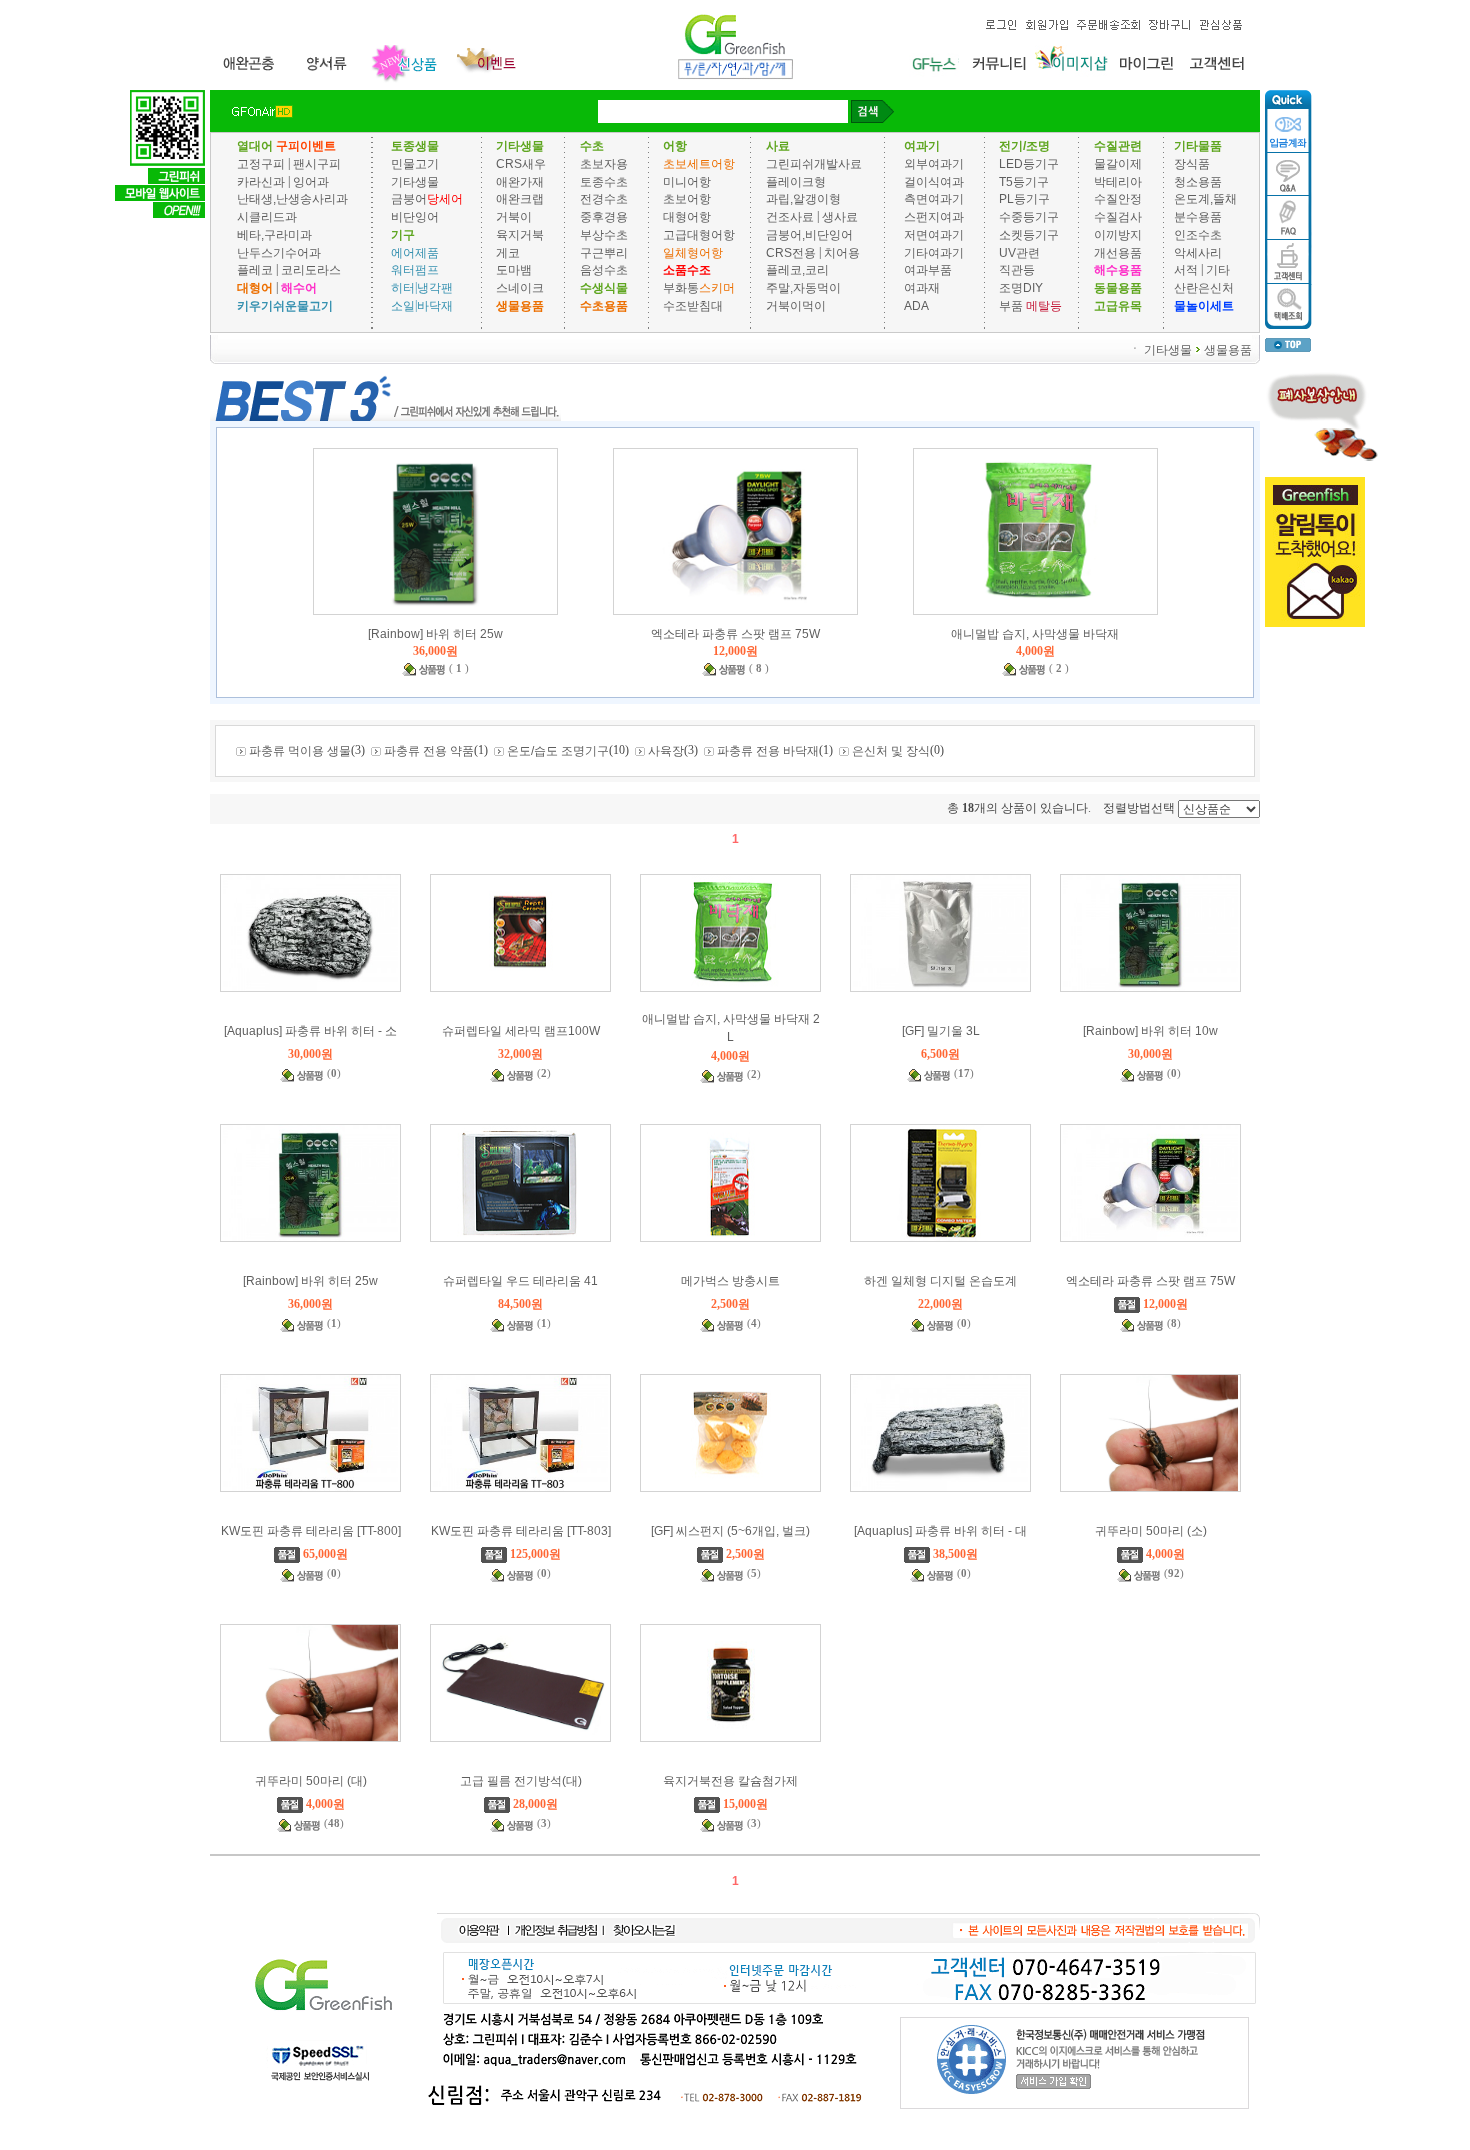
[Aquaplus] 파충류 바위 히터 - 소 (310, 1031)
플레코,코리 (797, 270)
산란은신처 (1204, 288)
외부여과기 (934, 164)
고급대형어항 (699, 235)
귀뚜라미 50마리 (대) (311, 1781)
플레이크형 (796, 181)
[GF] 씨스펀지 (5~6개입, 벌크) (730, 1531)
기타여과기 (934, 252)
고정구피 (261, 164)
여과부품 (928, 270)
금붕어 (409, 199)
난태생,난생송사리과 (292, 199)
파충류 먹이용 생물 (300, 751)
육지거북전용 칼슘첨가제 (730, 1781)
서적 (1186, 270)
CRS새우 (521, 164)
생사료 (840, 217)
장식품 (1192, 164)
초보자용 (604, 164)
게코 (508, 252)
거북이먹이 (796, 306)
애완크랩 (520, 199)
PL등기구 (1024, 199)
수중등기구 (1029, 217)
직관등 (1017, 270)
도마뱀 (514, 270)
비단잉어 (415, 217)
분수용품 (1198, 217)
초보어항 (687, 199)
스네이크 (520, 288)
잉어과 (311, 181)
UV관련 (1019, 252)
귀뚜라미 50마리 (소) (1151, 1531)
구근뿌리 (604, 252)
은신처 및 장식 (891, 751)
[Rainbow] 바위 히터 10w (1150, 1031)
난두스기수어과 (279, 252)
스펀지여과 (934, 217)
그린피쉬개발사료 (814, 164)
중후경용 (604, 217)
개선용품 (1118, 252)
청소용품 (1198, 181)
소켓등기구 (1029, 235)
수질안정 (1118, 199)
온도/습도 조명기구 (558, 751)
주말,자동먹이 (803, 288)
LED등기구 (1029, 164)
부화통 (681, 288)
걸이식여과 (934, 181)
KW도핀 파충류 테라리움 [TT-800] (311, 1531)
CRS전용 (791, 252)
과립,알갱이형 (803, 199)
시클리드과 (267, 217)
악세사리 (1198, 252)
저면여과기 (934, 235)
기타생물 (415, 181)
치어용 (842, 252)
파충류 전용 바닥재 (768, 751)
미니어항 (687, 181)
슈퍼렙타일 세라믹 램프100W (521, 1031)
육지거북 (520, 235)
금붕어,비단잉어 (809, 235)
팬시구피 (317, 164)
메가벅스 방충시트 (730, 1281)
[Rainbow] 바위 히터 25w (435, 634)
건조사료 (791, 217)
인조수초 (1198, 235)
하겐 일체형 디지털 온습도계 (940, 1281)
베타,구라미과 (274, 235)
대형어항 (687, 217)
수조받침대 (693, 306)
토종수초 (604, 181)
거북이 (514, 217)
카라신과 (261, 181)
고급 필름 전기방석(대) (521, 1781)
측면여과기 (934, 199)
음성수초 (604, 270)
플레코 (255, 270)
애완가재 (520, 181)
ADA (916, 306)
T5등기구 (1024, 181)
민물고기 (415, 164)
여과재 (922, 288)
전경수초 (604, 199)
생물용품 (1228, 349)
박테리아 (1118, 181)
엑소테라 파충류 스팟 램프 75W (735, 634)
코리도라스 (311, 270)
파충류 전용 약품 (429, 751)
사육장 (666, 751)
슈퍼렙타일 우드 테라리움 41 (520, 1281)
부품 (1011, 306)
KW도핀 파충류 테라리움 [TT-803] (521, 1531)
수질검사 (1118, 217)
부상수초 (604, 235)
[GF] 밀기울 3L (941, 1031)
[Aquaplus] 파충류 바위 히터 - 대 (940, 1531)
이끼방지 (1118, 235)
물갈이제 (1118, 164)
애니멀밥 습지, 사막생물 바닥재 (1035, 634)
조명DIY (1021, 288)
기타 (1218, 270)
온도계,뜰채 (1205, 199)
